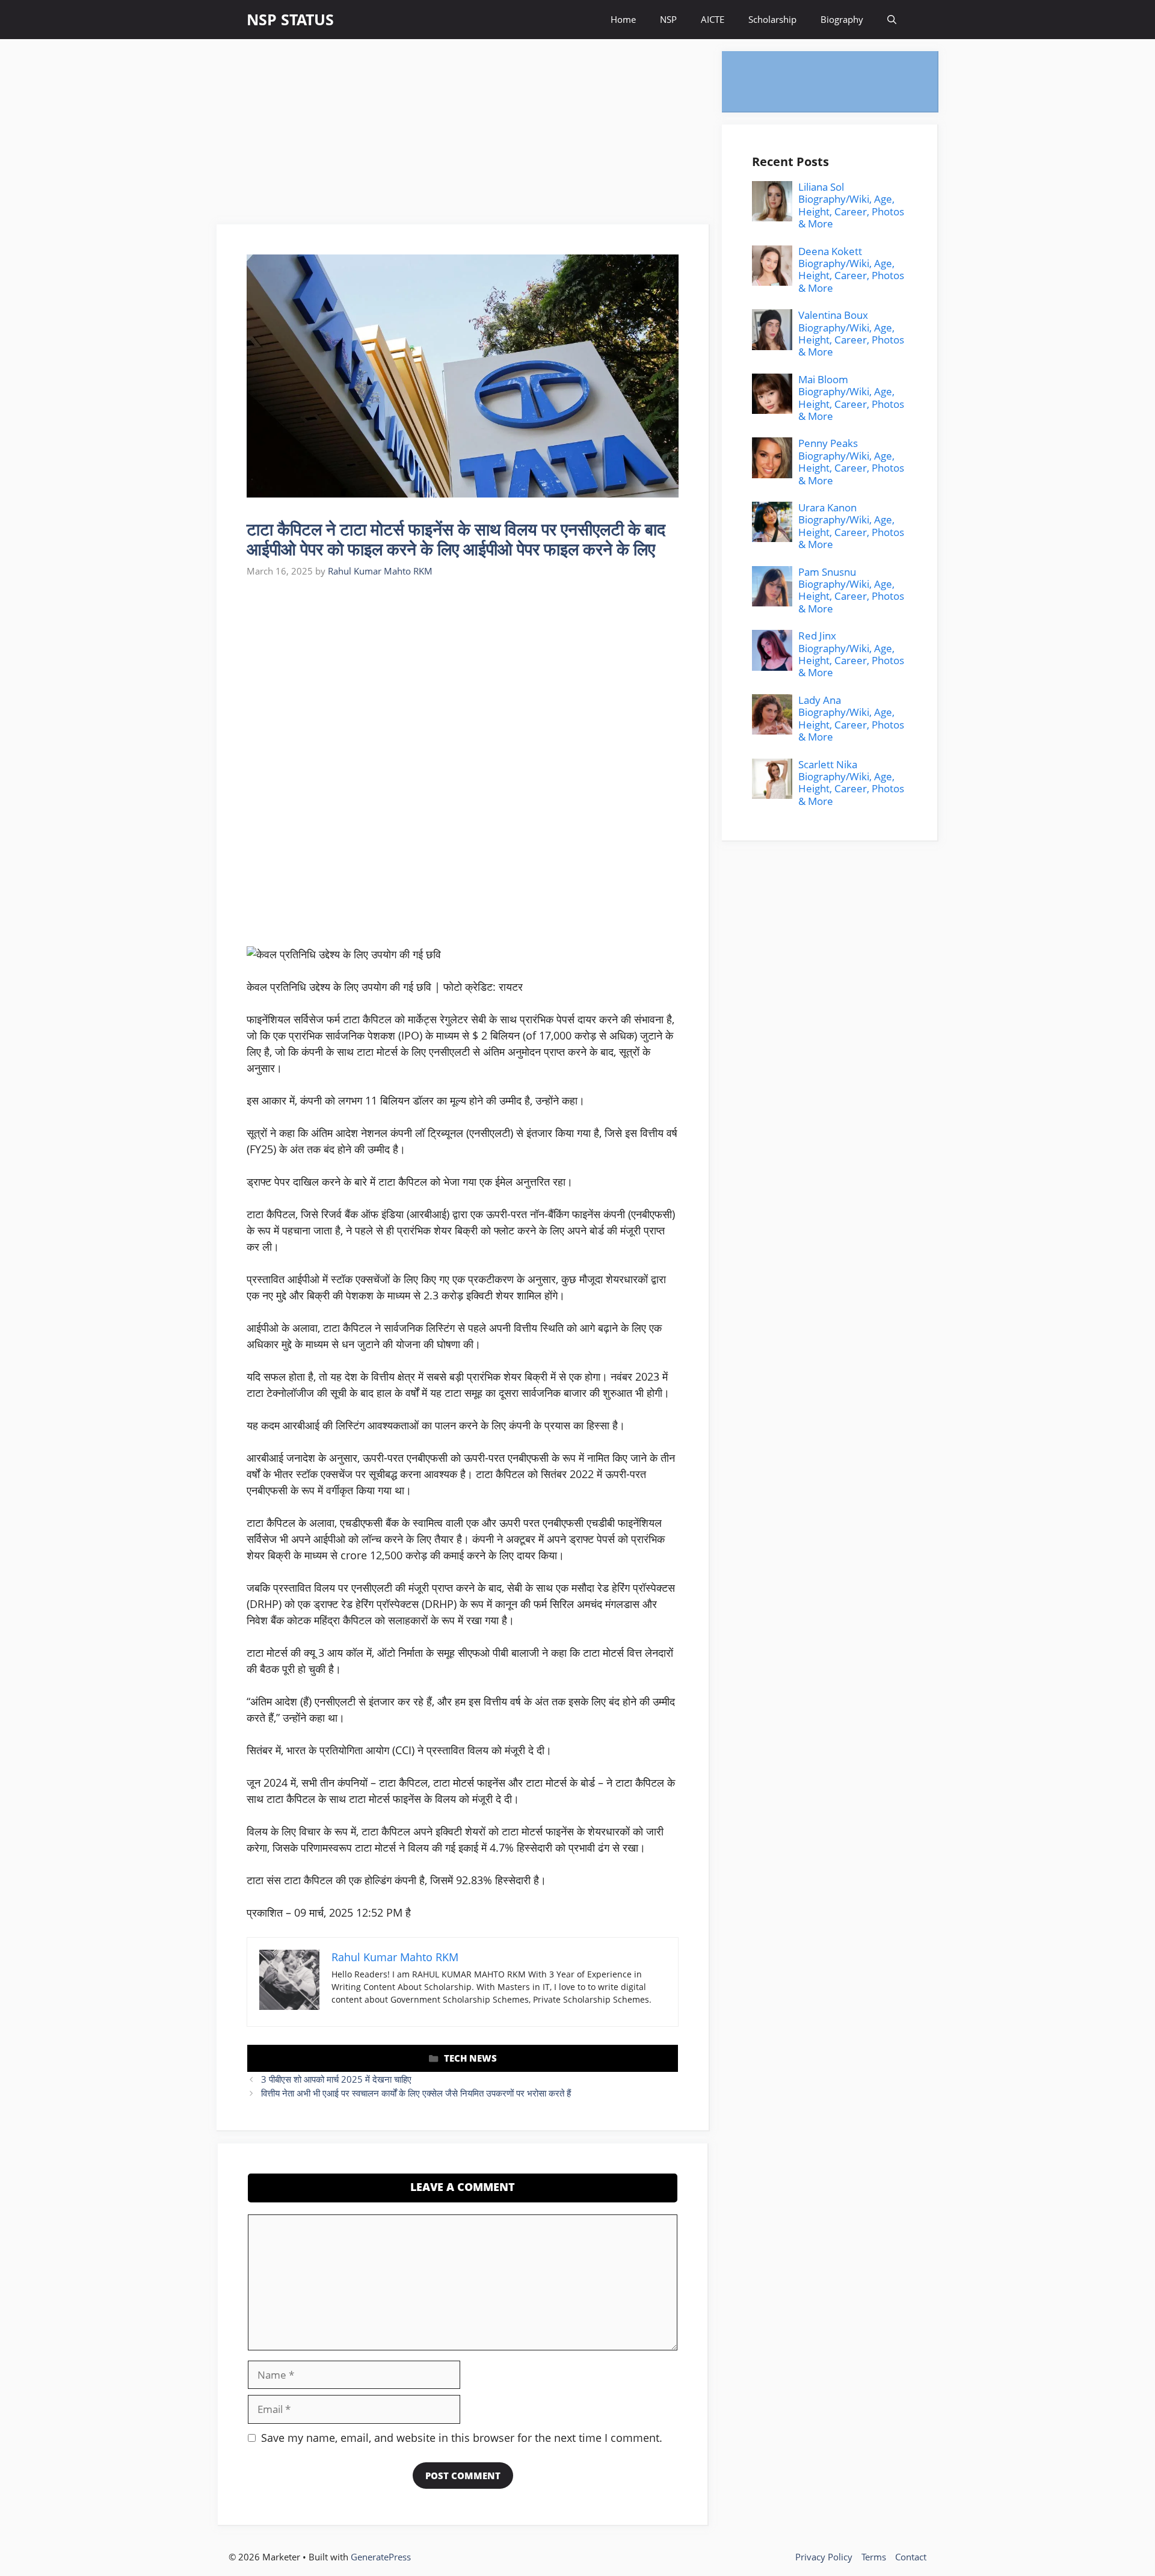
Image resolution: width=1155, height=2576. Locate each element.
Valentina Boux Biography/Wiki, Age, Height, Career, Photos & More (851, 333)
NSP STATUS (290, 19)
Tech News (470, 2058)
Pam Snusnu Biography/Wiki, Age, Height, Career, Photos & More (851, 590)
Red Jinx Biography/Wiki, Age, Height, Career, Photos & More (851, 654)
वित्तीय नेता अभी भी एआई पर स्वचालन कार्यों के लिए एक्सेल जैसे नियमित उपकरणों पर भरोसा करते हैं (416, 2093)
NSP (668, 19)
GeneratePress (381, 2557)
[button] (892, 20)
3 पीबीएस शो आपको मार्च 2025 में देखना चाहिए (336, 2079)
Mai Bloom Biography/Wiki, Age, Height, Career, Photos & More (851, 398)
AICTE (713, 19)
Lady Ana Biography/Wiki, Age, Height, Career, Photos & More (851, 718)
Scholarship (772, 19)
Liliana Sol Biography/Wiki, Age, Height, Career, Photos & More (851, 205)
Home (623, 19)
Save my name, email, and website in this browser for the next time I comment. (462, 2438)
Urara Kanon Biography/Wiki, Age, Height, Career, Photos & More (851, 526)
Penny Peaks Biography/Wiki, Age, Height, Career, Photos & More (851, 462)
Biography (842, 19)
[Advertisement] (463, 135)
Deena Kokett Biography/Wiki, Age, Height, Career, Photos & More (851, 270)
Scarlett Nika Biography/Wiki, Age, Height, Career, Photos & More (851, 783)
